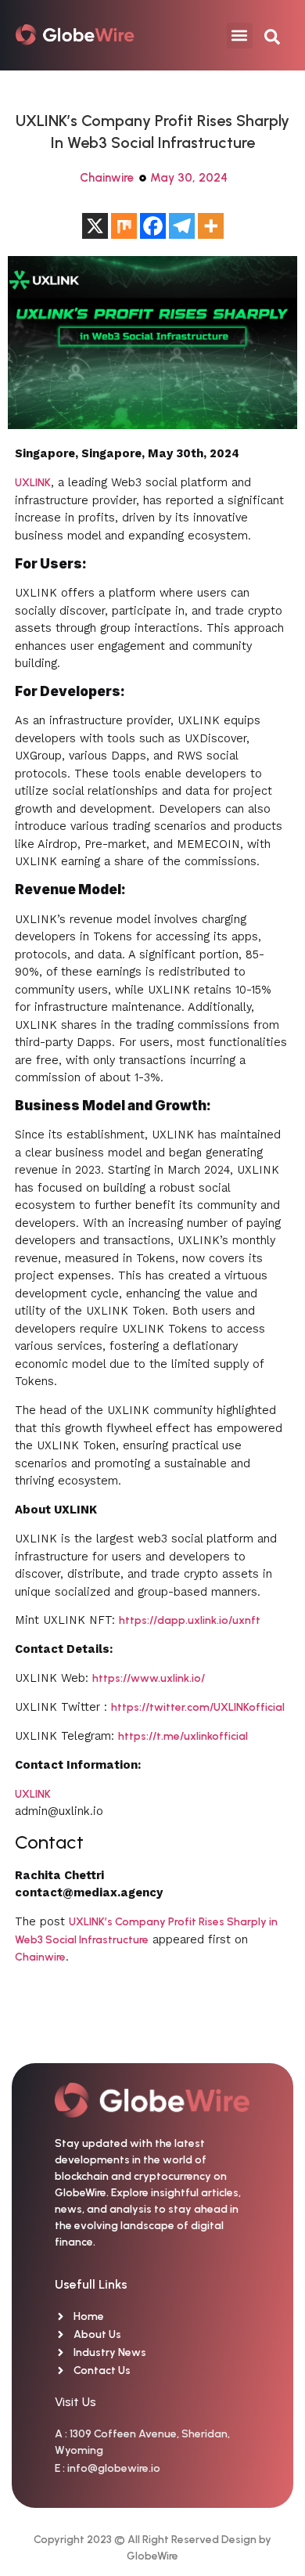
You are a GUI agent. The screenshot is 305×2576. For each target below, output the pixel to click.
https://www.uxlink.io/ (149, 1678)
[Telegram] (182, 226)
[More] (211, 226)
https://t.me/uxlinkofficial (183, 1736)
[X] (95, 226)
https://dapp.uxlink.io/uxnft (190, 1620)
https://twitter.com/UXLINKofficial (198, 1707)
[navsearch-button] (272, 35)
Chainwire (107, 178)
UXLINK (33, 483)
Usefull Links (91, 2284)
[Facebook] (153, 226)
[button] (240, 36)
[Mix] (124, 226)
